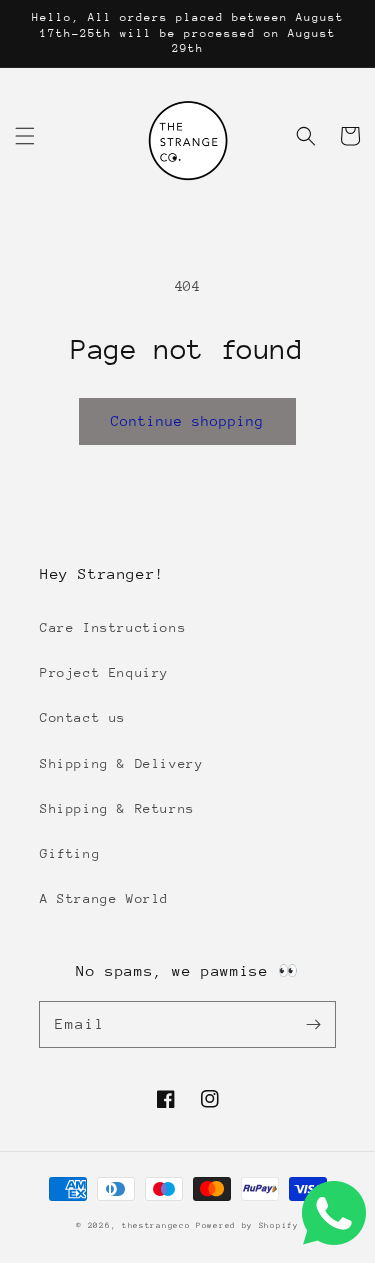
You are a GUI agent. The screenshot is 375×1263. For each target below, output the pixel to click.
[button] (25, 136)
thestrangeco (156, 1225)
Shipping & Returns (117, 808)
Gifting (70, 853)
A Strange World (104, 898)
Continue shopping (187, 421)
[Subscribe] (313, 1024)
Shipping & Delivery (121, 763)
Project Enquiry (104, 672)
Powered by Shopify (247, 1225)
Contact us (83, 717)
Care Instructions (113, 627)
